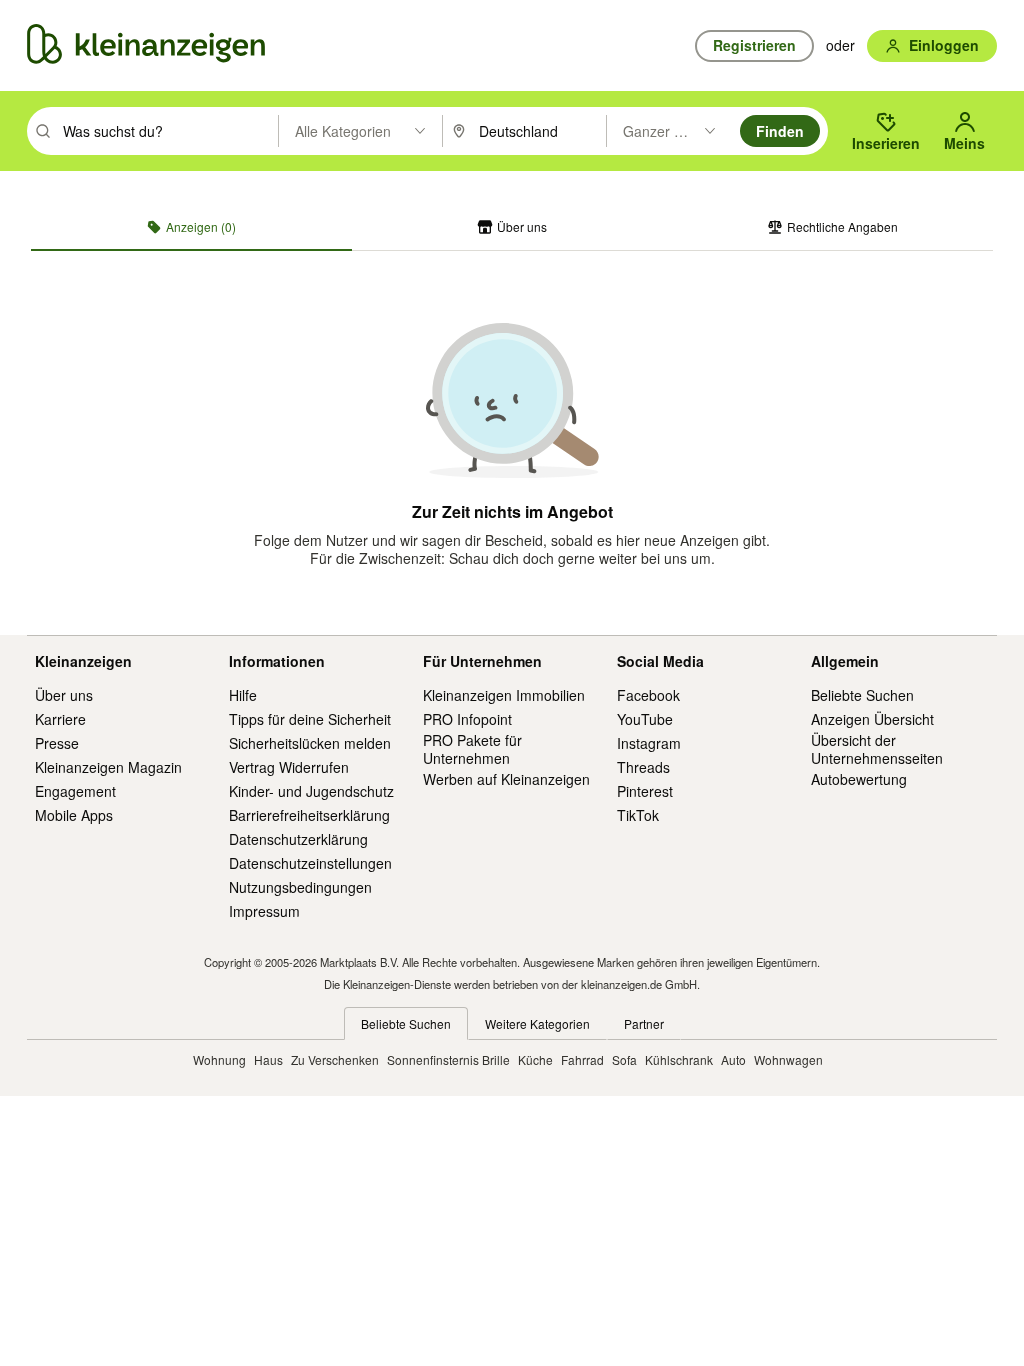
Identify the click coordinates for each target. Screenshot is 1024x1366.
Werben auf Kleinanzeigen (506, 779)
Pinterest (645, 791)
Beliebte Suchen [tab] (406, 1023)
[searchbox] (168, 131)
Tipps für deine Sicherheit (310, 719)
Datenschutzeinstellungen (310, 863)
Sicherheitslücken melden (310, 743)
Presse (57, 743)
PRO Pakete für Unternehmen (472, 749)
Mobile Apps (74, 815)
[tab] (191, 227)
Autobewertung (859, 779)
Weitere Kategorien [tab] (537, 1023)
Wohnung (219, 1059)
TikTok (638, 815)
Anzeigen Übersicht (872, 719)
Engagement (75, 791)
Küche (535, 1059)
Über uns (64, 695)
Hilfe (243, 695)
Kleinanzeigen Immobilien (504, 695)
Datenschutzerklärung (298, 839)
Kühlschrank (679, 1059)
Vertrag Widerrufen (289, 767)
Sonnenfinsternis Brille (448, 1059)
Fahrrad (582, 1059)
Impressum (264, 911)
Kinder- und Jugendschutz (311, 791)
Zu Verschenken (335, 1059)
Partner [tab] (644, 1023)
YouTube (645, 719)
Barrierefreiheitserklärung (309, 815)
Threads (643, 767)
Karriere (60, 719)
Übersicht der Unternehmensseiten (877, 749)
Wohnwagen (788, 1059)
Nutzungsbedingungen (300, 887)
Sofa (624, 1059)
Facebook (648, 695)
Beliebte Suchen (862, 695)
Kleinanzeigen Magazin (108, 767)
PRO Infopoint (467, 719)
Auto (733, 1059)
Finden (780, 131)
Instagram (649, 743)
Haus (268, 1059)
